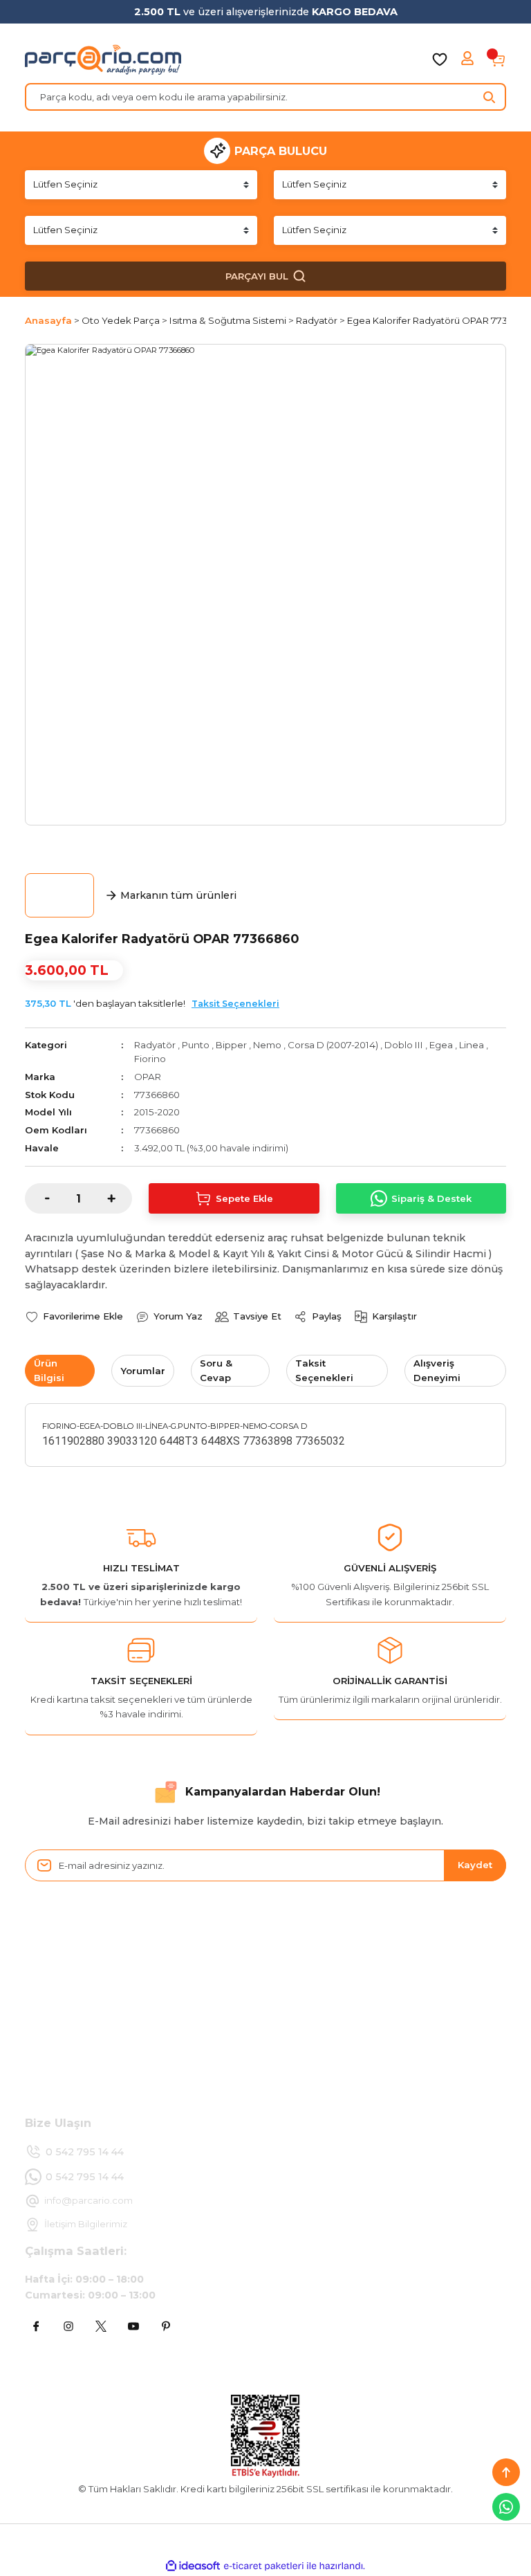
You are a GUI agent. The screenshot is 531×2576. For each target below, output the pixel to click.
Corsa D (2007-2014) (333, 1045)
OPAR (148, 1077)
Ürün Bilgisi (49, 1370)
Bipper (231, 1045)
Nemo (267, 1045)
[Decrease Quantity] (37, 1198)
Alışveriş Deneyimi (437, 1370)
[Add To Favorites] (74, 1316)
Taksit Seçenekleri (235, 1004)
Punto (196, 1045)
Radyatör (155, 1045)
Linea (472, 1045)
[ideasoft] (193, 2566)
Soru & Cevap (216, 1370)
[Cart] (498, 60)
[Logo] (103, 60)
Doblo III (404, 1045)
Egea (441, 1045)
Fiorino (150, 1059)
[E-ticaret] (264, 2566)
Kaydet (475, 1865)
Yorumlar (143, 1371)
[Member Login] (469, 60)
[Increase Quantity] (120, 1198)
